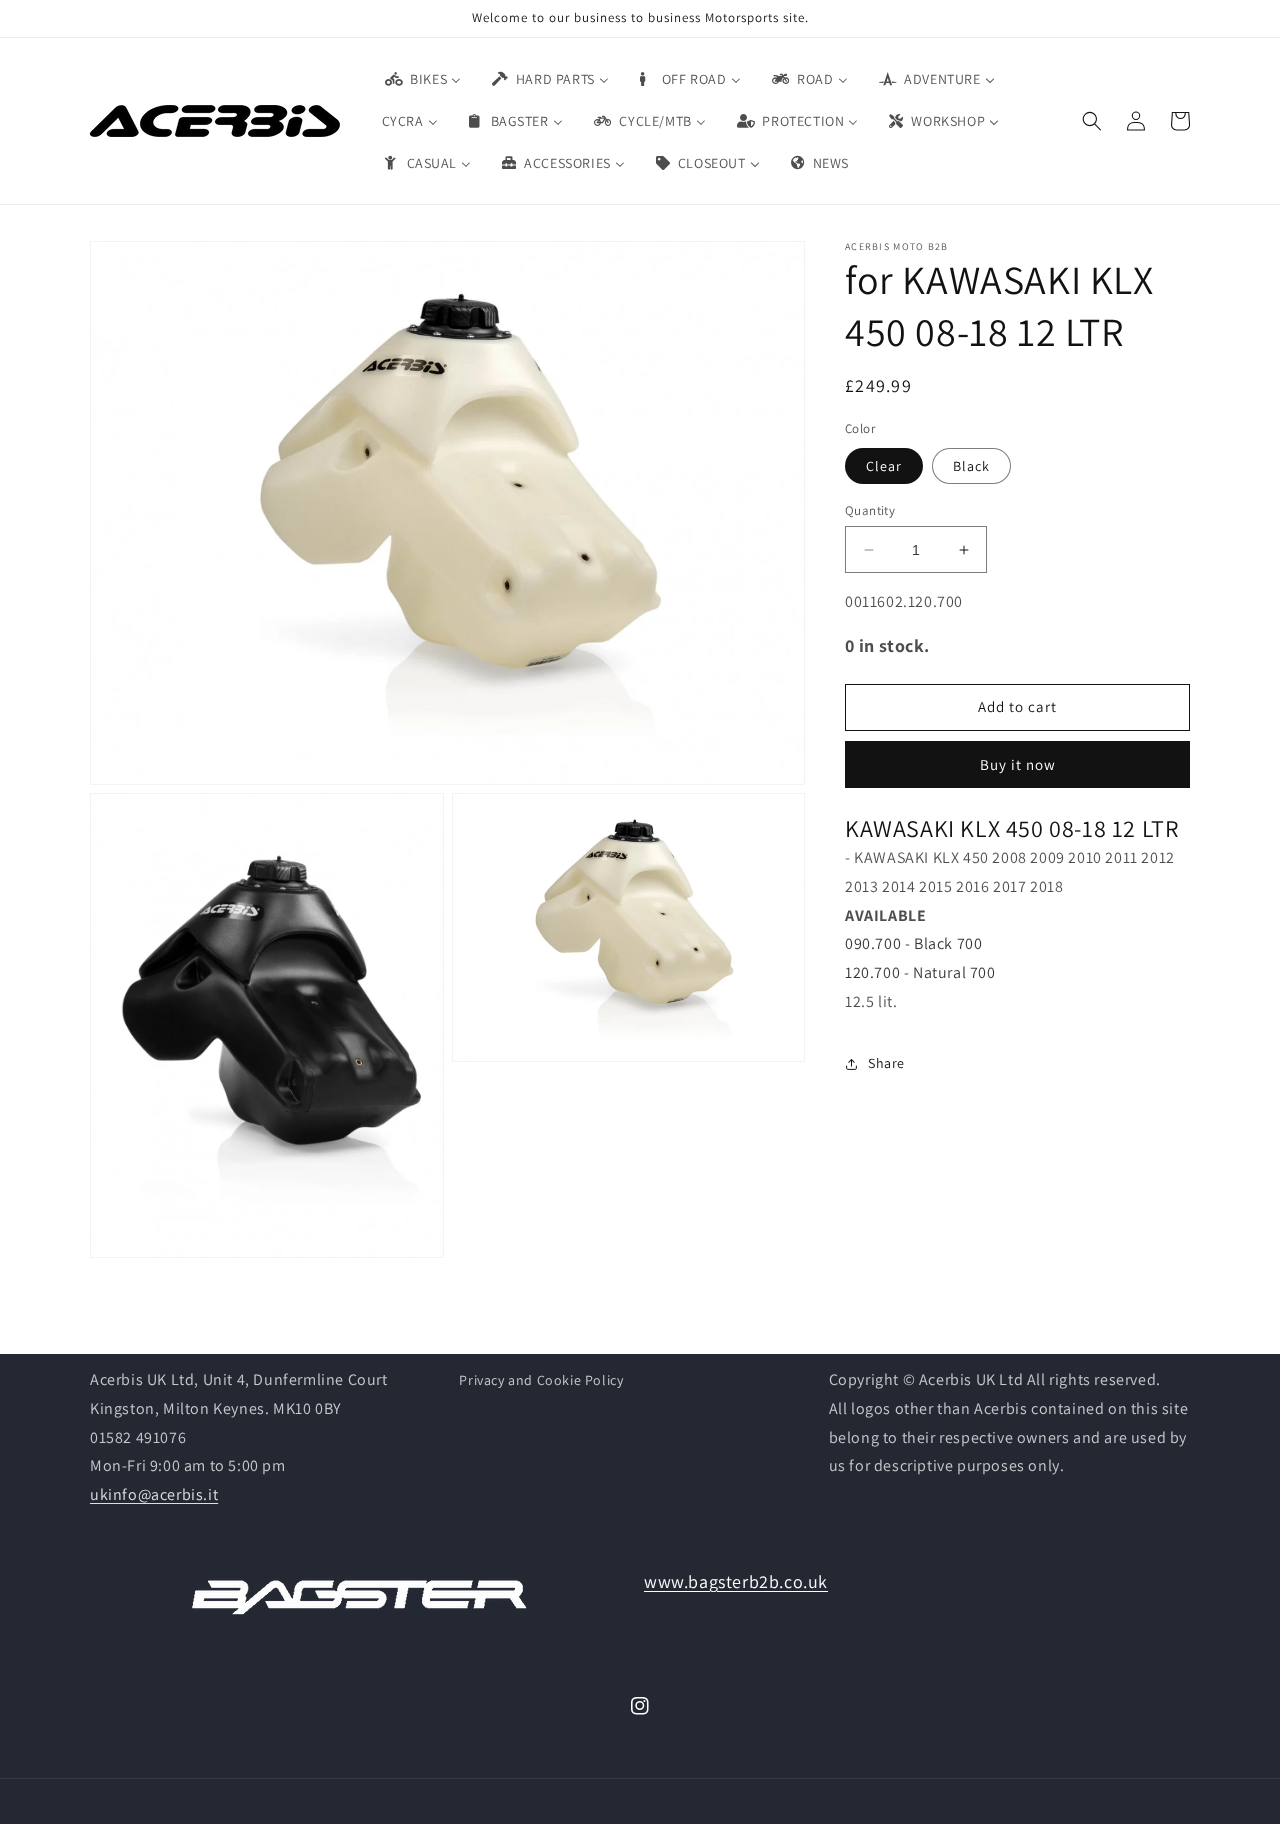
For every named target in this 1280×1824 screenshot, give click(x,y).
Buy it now (1018, 764)
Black (971, 466)
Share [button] (886, 1064)
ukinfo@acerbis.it (154, 1494)
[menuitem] (422, 79)
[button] (1092, 121)
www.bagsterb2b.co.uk (736, 1581)
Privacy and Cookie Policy (541, 1380)
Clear (884, 466)
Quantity (870, 510)
